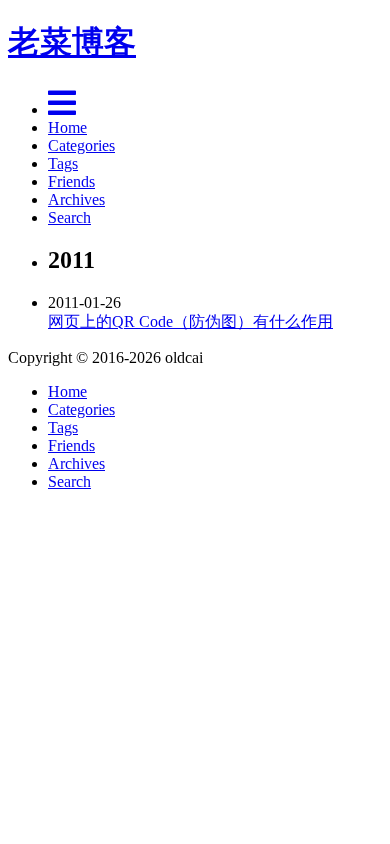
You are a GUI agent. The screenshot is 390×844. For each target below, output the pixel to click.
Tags (63, 163)
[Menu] (62, 109)
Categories (81, 145)
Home (67, 127)
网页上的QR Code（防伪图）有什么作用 (190, 321)
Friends (71, 181)
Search (69, 217)
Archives (76, 199)
